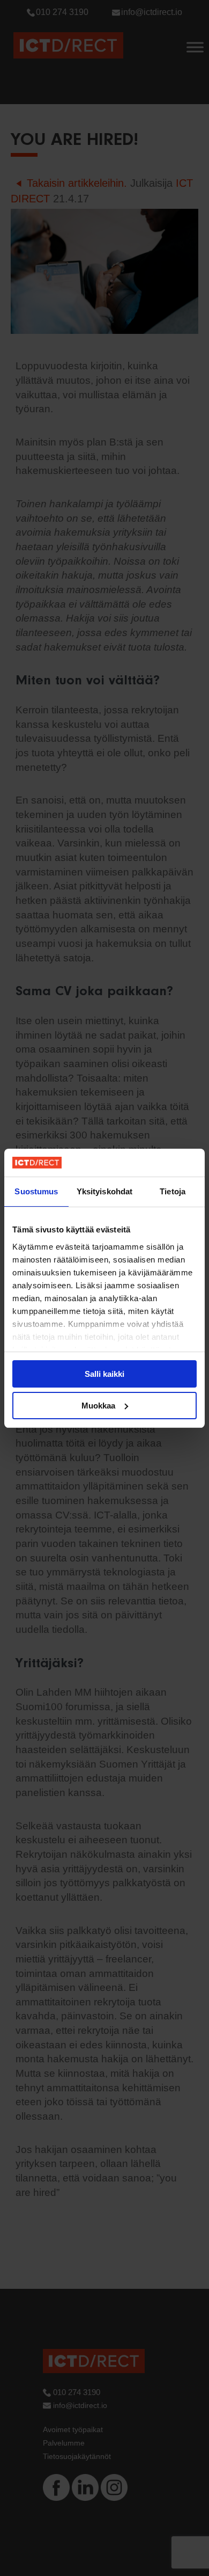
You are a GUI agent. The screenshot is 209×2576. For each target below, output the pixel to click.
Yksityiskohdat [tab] (104, 1191)
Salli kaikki (104, 1374)
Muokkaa (98, 1406)
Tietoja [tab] (173, 1191)
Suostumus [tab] (36, 1191)
